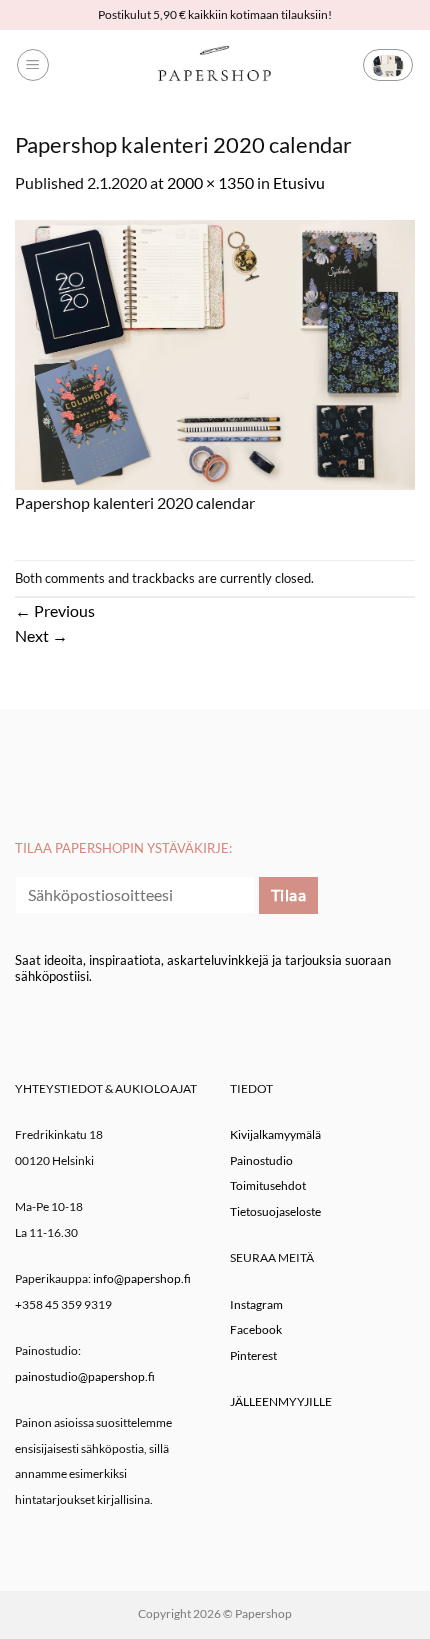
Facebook (256, 1329)
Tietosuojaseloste (275, 1211)
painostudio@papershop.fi (85, 1376)
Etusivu (299, 182)
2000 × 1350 (210, 182)
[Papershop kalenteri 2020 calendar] (215, 352)
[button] (33, 65)
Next (41, 635)
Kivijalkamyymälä (275, 1134)
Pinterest (253, 1355)
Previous (55, 610)
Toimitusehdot (268, 1185)
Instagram (256, 1304)
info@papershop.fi (142, 1278)
